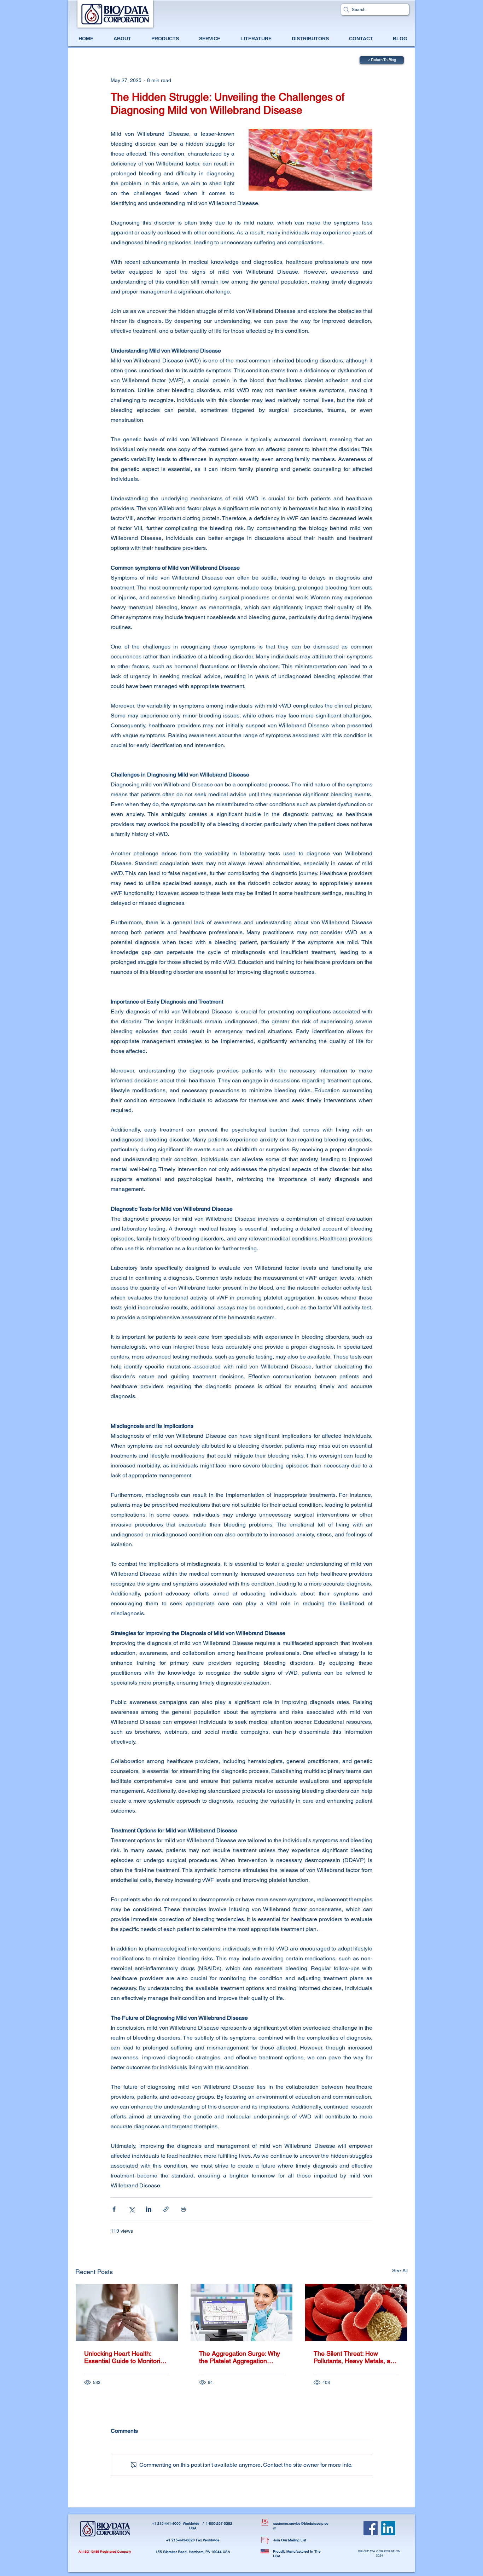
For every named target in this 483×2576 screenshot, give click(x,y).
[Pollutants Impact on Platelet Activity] (356, 2313)
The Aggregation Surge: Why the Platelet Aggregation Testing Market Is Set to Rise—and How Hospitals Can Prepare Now (240, 2357)
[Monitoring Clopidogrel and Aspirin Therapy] (127, 2313)
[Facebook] (371, 2528)
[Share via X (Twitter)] (131, 2209)
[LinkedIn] (388, 2528)
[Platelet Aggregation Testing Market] (242, 2313)
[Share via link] (166, 2209)
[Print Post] (183, 2209)
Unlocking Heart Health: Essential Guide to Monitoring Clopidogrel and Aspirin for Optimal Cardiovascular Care (126, 2357)
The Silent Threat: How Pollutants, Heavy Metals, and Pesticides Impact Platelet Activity (356, 2357)
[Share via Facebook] (114, 2209)
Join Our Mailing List (290, 2540)
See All (400, 2270)
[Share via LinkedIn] (149, 2209)
